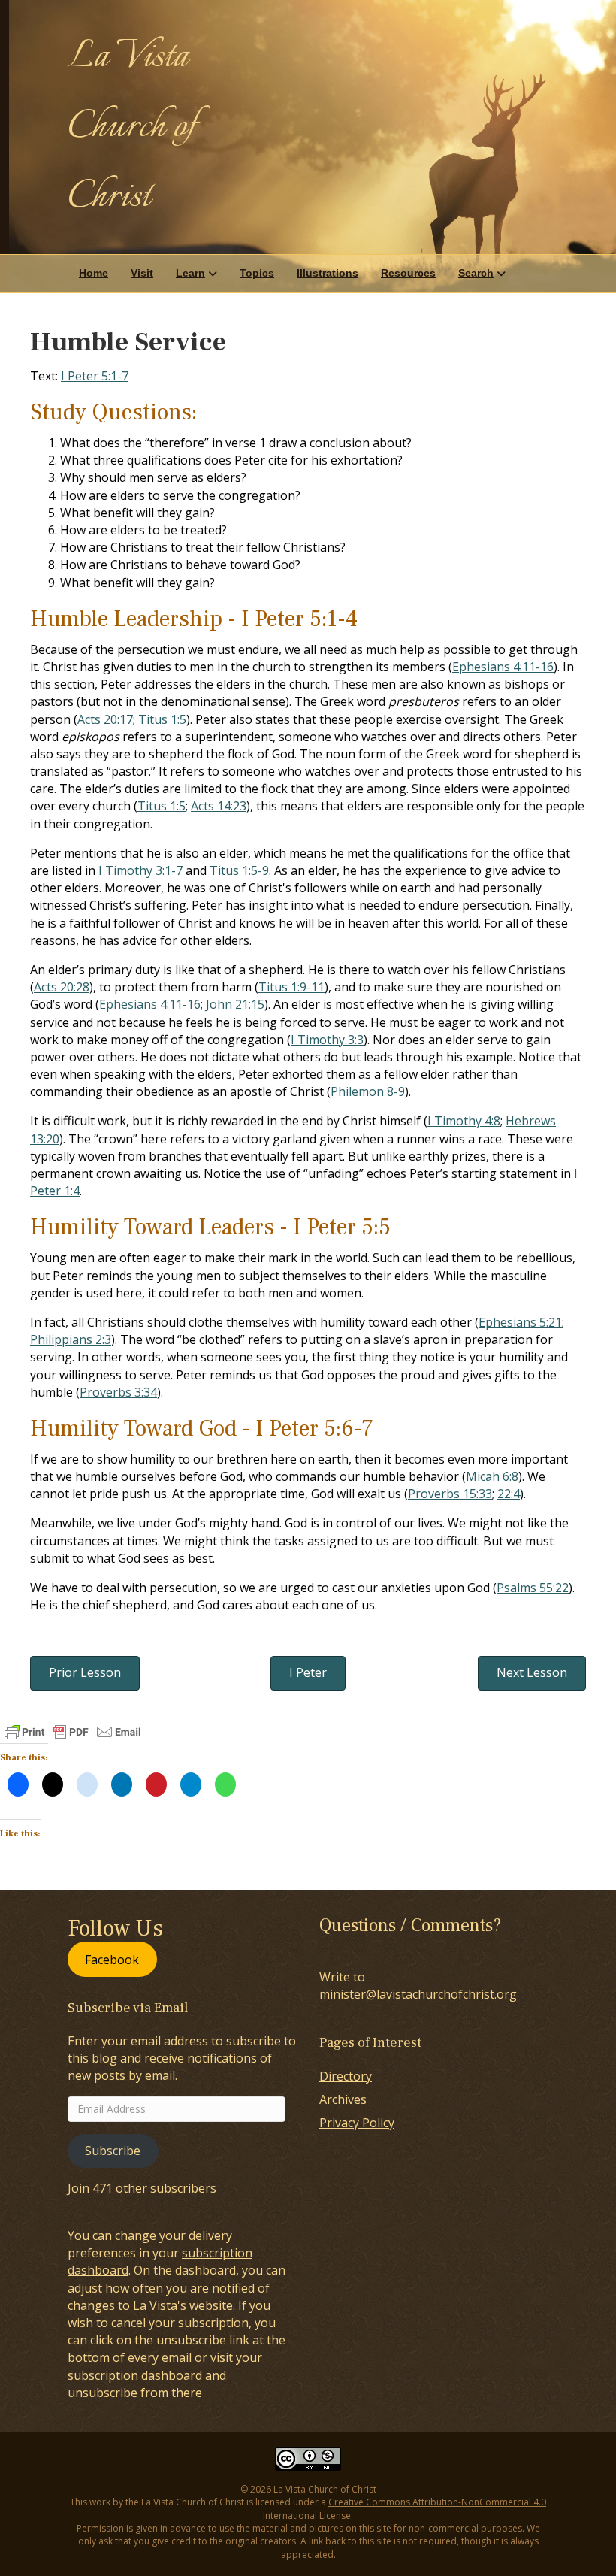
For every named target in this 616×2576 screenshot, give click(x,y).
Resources (408, 273)
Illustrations (328, 273)
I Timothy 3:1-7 (140, 870)
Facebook (112, 1959)
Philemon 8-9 (368, 1091)
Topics (257, 273)
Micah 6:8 (492, 1476)
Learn (190, 273)
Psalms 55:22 (533, 1588)
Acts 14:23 (219, 806)
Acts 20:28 (62, 987)
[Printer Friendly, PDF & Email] (73, 1732)
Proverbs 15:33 (450, 1494)
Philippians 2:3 (71, 1339)
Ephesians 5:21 (520, 1322)
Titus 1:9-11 (291, 987)
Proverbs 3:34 (118, 1392)
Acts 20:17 (105, 719)
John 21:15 (235, 1004)
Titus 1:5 (162, 719)
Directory (346, 2076)
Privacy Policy (357, 2123)
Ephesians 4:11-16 (503, 667)
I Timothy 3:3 (327, 1040)
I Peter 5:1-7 (95, 376)
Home (94, 273)
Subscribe (113, 2151)
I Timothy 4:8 (464, 1121)
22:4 (509, 1494)
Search (476, 273)
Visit (142, 273)
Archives (343, 2099)
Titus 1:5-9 (239, 870)
